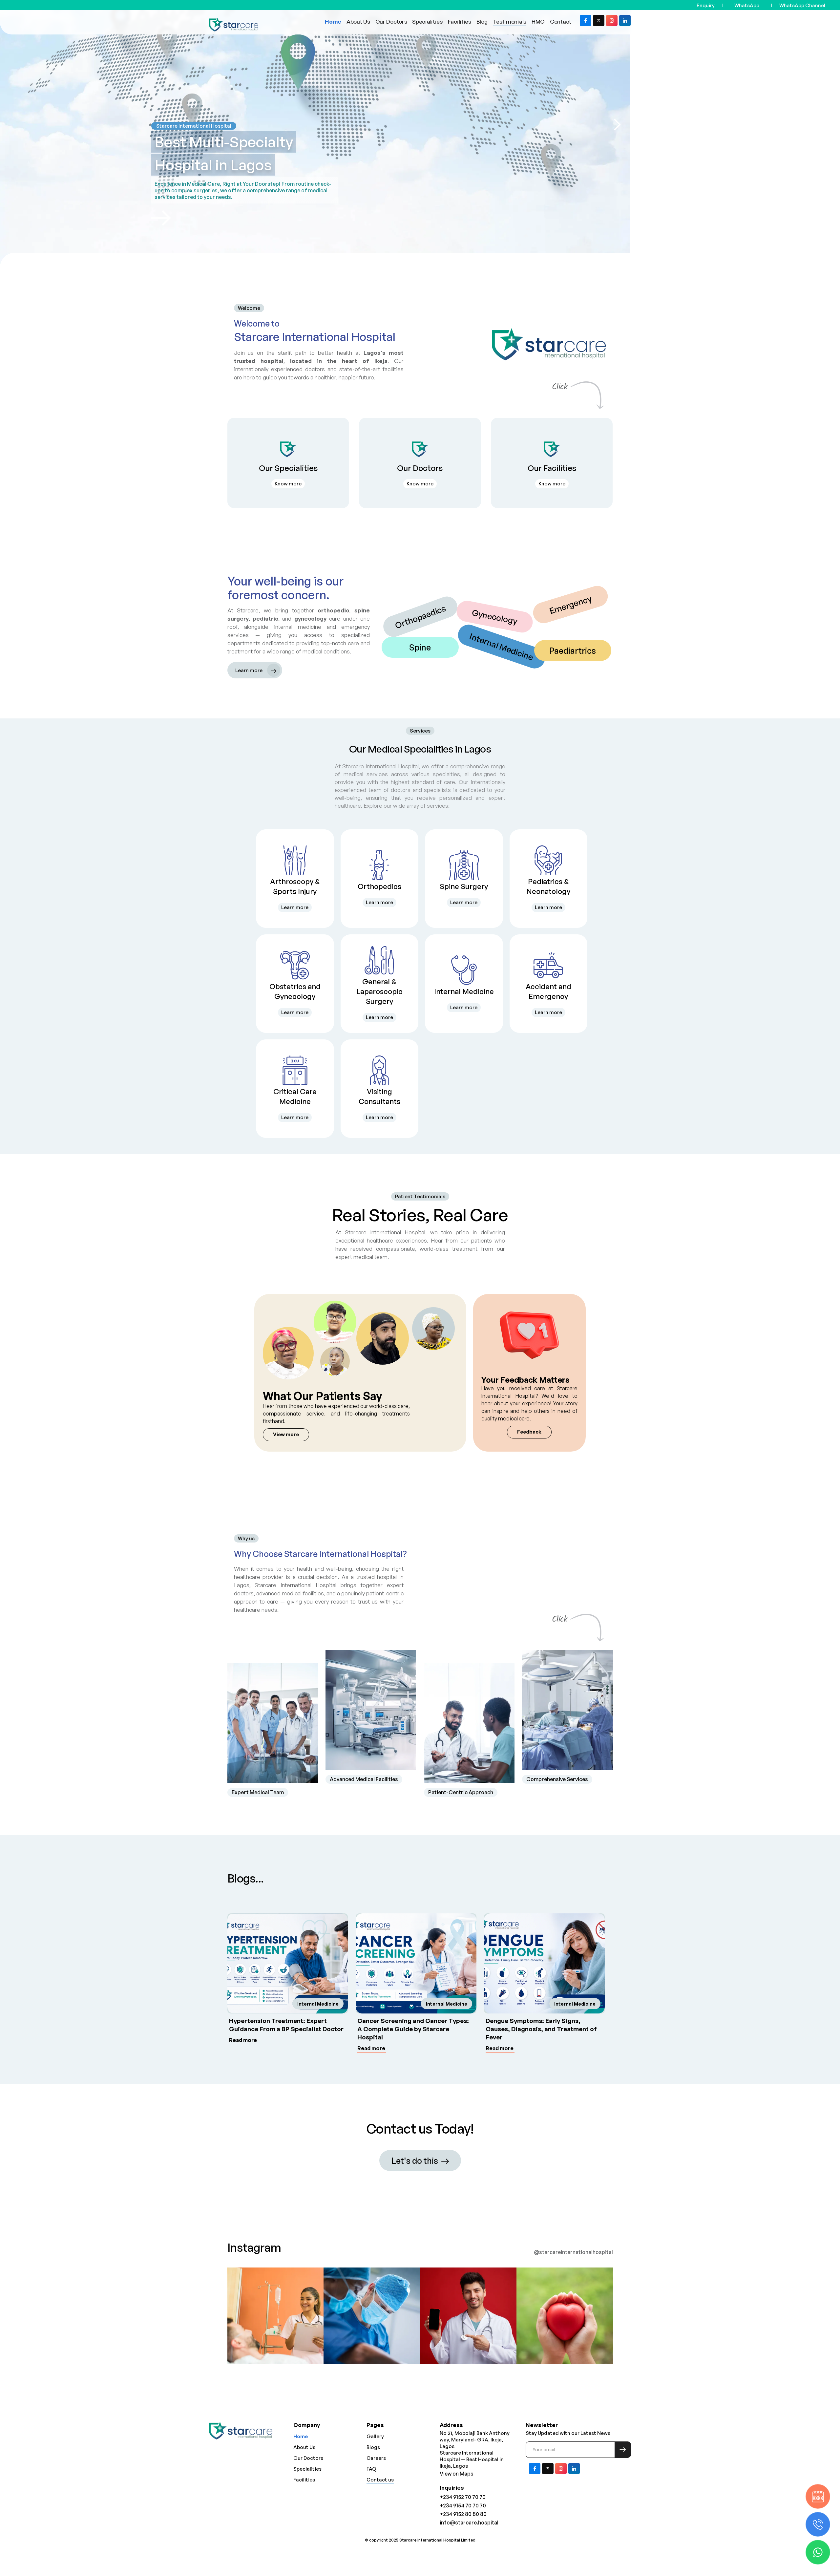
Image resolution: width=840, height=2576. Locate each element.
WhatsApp (747, 5)
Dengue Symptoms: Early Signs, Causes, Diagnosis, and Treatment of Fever (541, 2029)
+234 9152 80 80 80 (463, 2514)
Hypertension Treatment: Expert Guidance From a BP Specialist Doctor (286, 2025)
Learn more (295, 907)
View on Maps (457, 2474)
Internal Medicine (318, 2004)
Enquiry (706, 5)
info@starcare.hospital (469, 2523)
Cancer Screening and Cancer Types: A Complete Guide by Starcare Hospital (413, 2029)
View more (286, 1434)
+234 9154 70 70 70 (463, 2505)
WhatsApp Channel (802, 5)
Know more (288, 484)
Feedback (529, 1432)
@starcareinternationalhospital (573, 2252)
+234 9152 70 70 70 (463, 2497)
